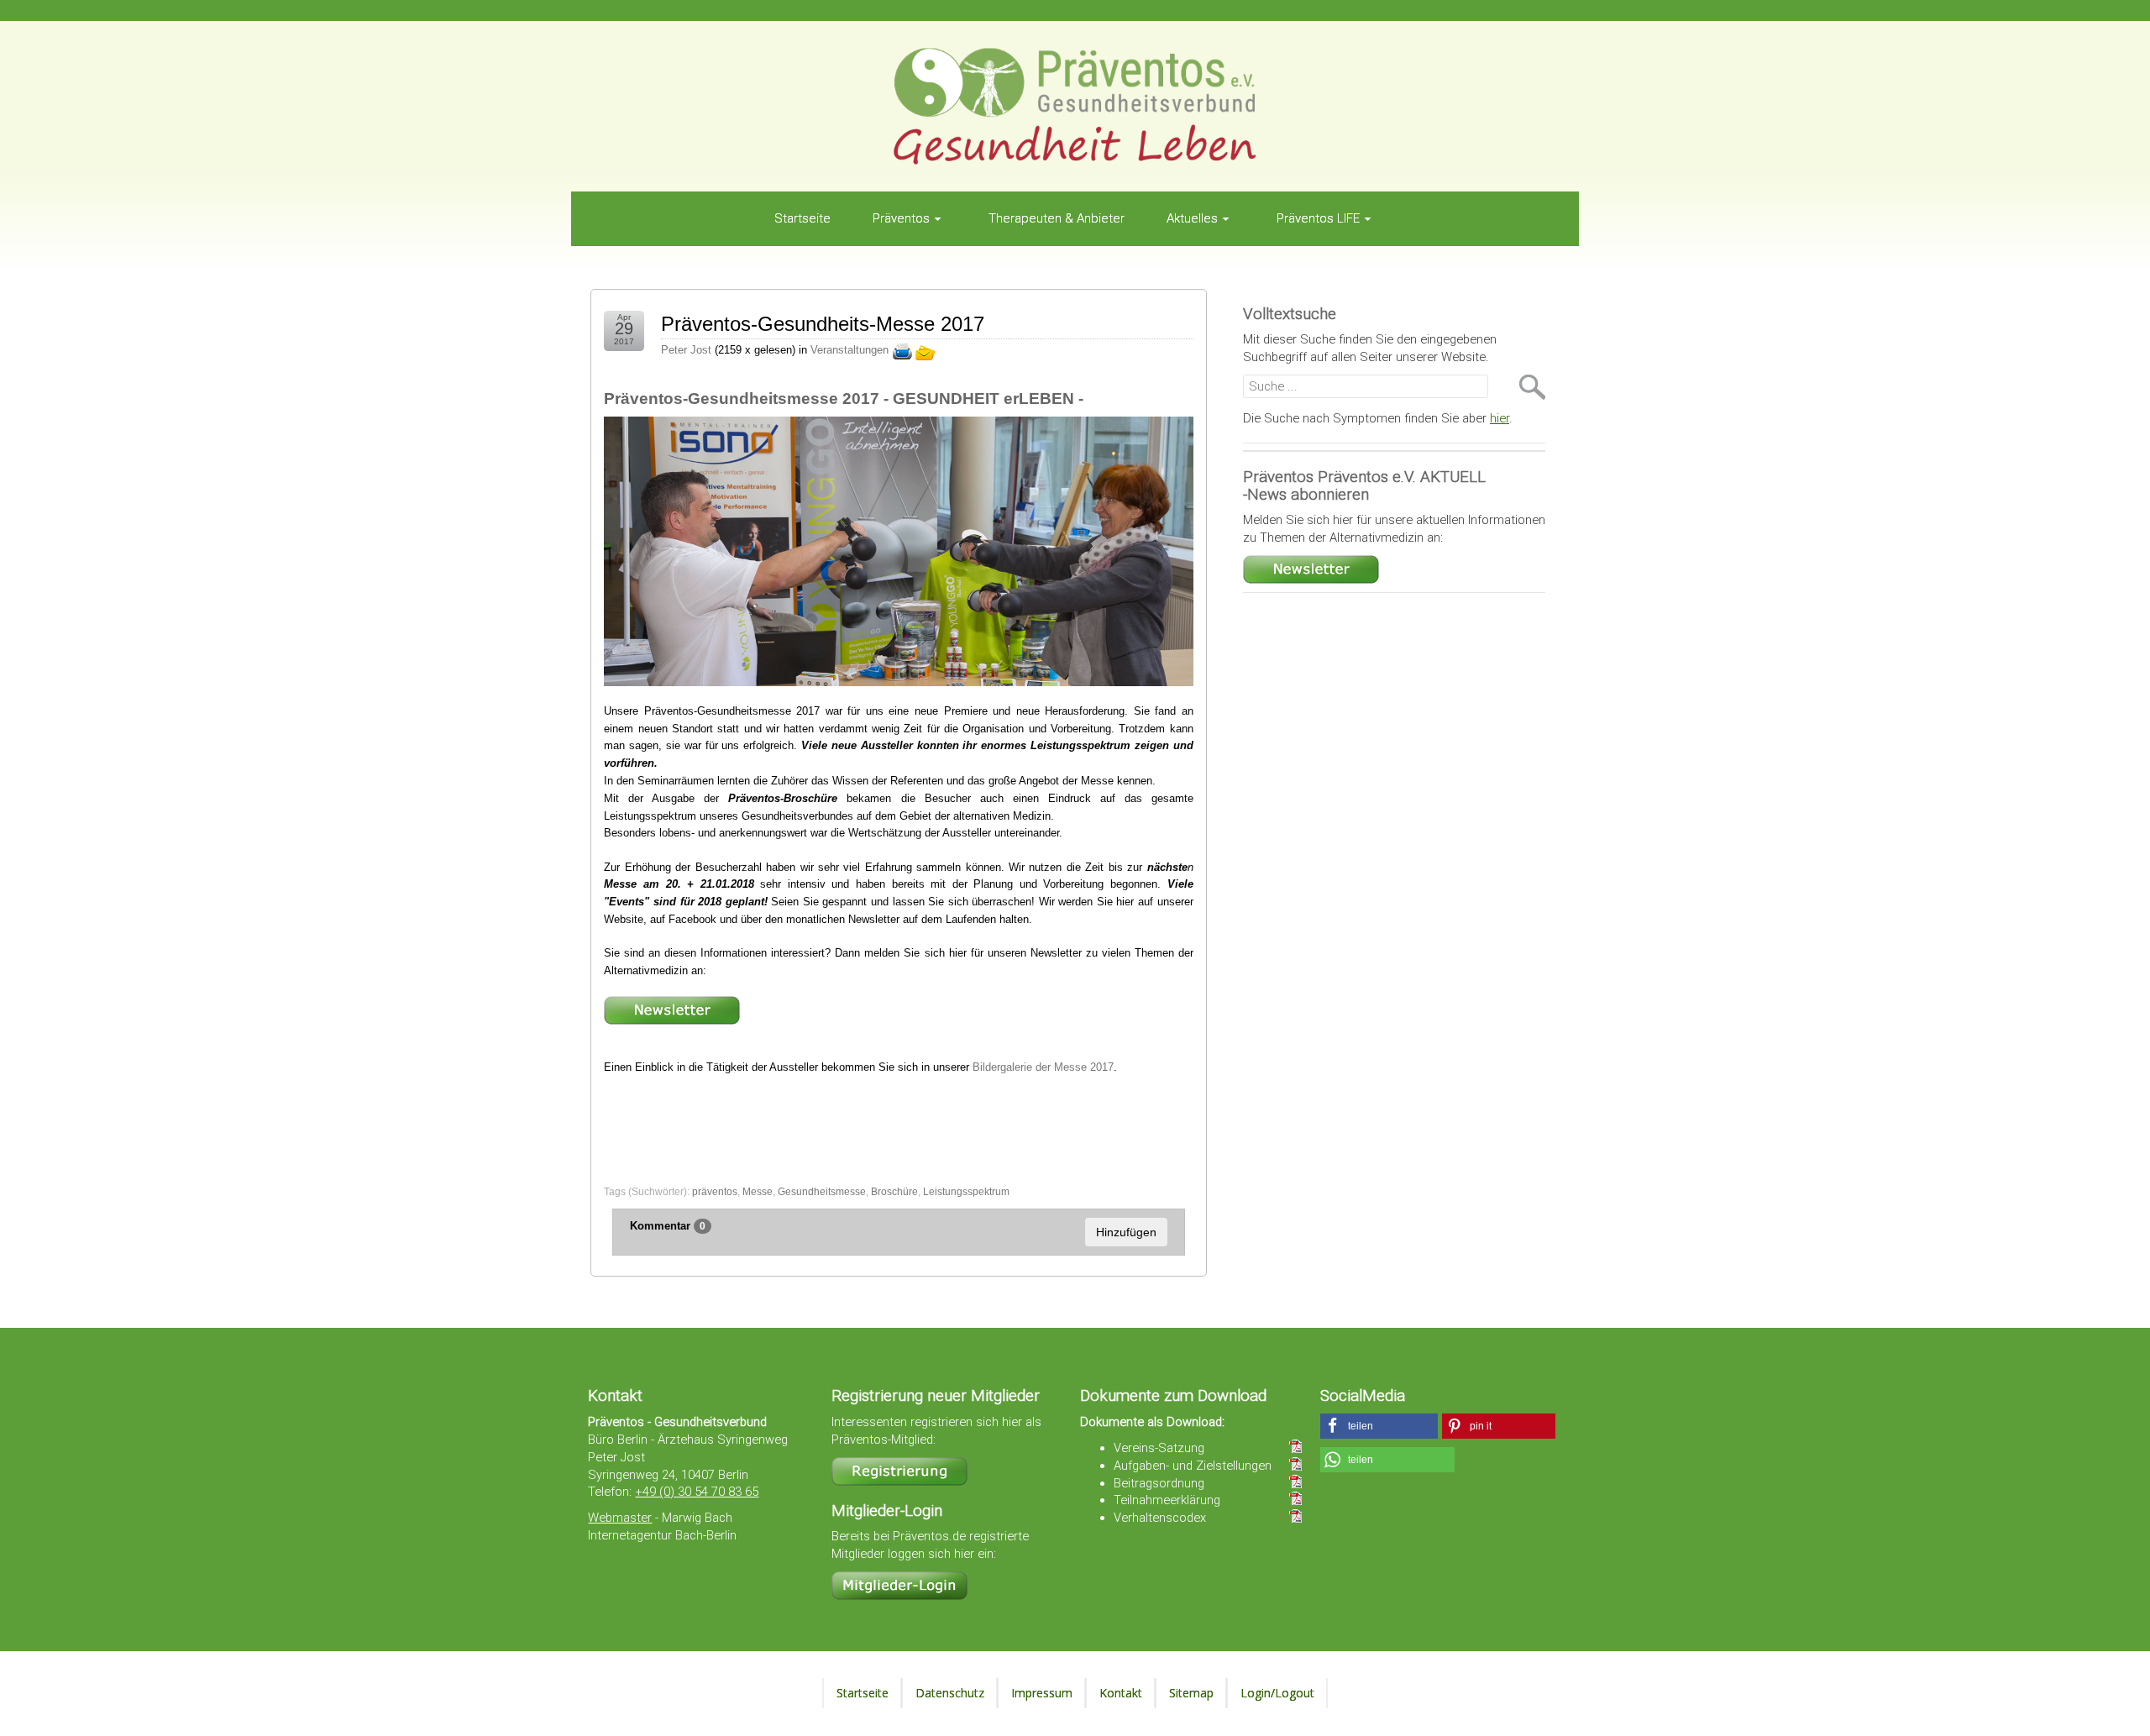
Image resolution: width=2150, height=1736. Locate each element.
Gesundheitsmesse (822, 1192)
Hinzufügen (1126, 1232)
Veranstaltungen (850, 351)
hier (1500, 418)
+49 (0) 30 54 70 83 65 (697, 1492)
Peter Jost (686, 351)
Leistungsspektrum (966, 1192)
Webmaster (620, 1518)
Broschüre (894, 1192)
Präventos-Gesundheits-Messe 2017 (823, 324)
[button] (1379, 1426)
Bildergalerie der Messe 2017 (1043, 1067)
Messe (758, 1192)
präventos (715, 1192)
